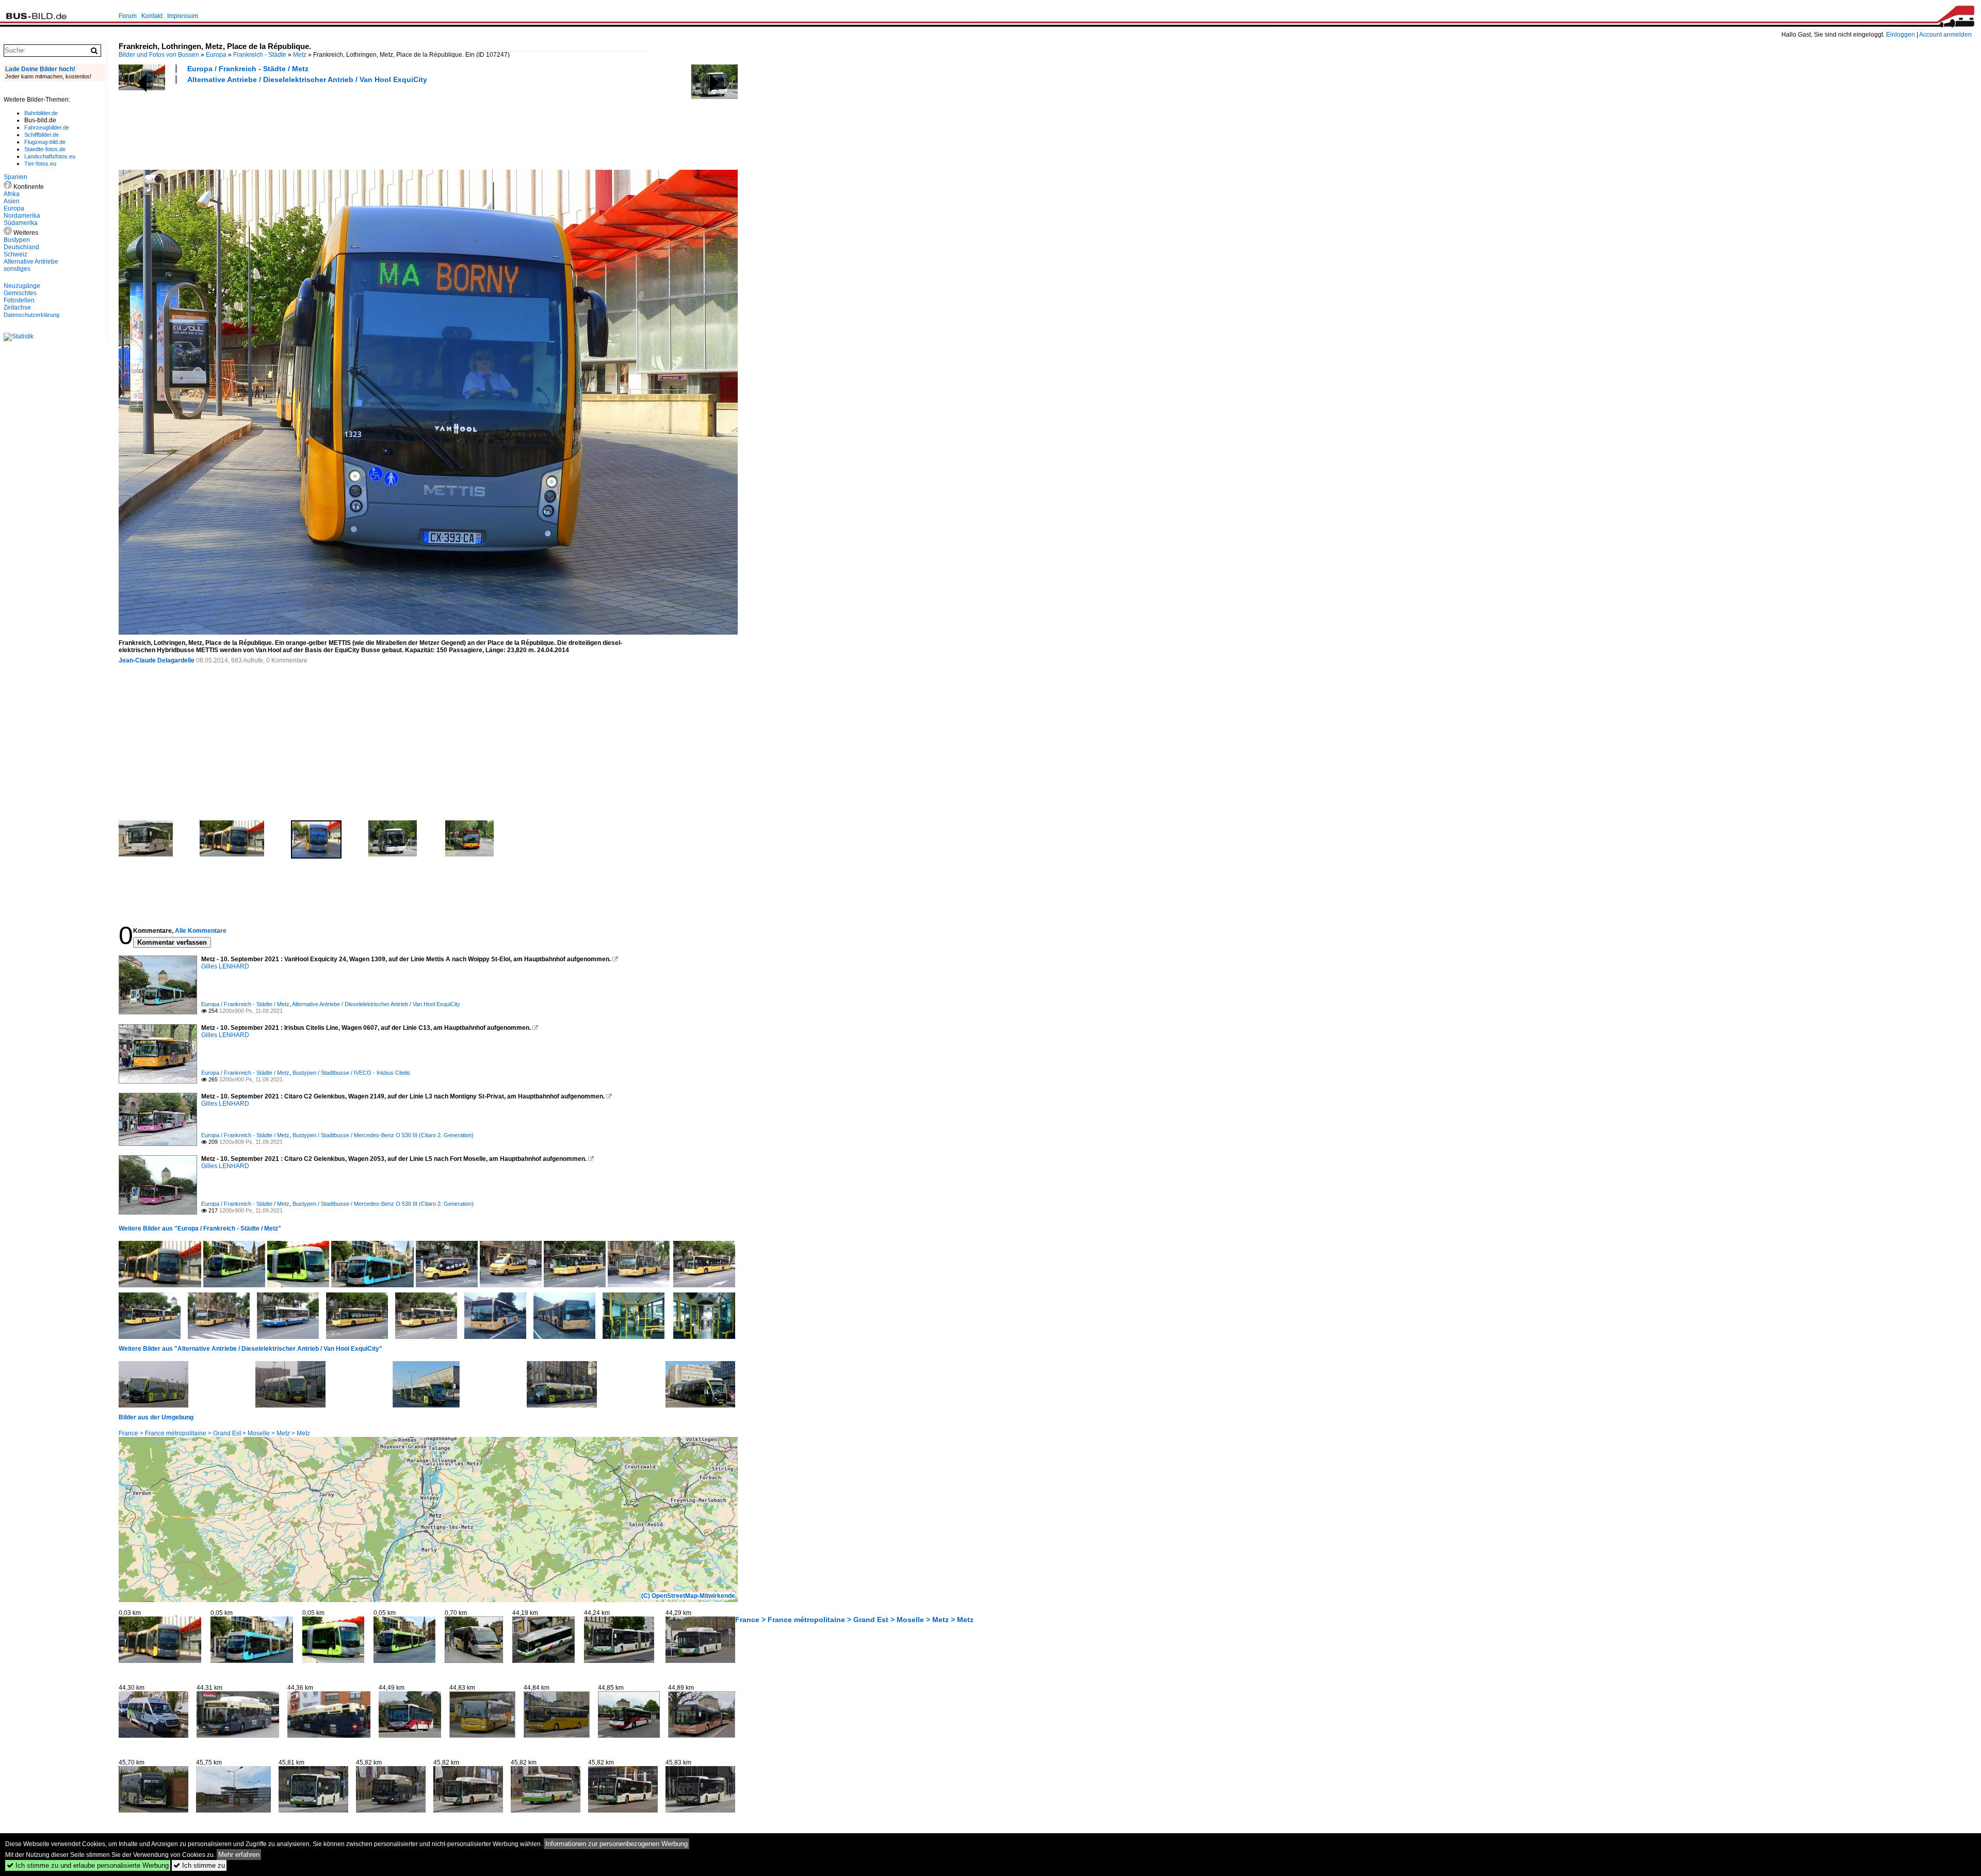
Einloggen (1901, 35)
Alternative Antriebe (31, 262)
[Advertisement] (306, 125)
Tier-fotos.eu (40, 164)
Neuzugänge (22, 286)
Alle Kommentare (201, 931)
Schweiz (15, 254)
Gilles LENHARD (225, 966)
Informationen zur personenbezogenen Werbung (616, 1844)
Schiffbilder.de (42, 135)
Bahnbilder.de (41, 113)
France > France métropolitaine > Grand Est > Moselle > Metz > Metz (214, 1433)
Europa (216, 55)
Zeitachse (17, 308)
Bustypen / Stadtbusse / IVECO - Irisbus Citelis (351, 1073)
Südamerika (21, 223)
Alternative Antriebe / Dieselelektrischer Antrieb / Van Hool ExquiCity (307, 79)
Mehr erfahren (239, 1855)
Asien (12, 201)
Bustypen (17, 240)
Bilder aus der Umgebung (156, 1417)
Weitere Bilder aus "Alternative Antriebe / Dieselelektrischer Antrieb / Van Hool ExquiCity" (250, 1349)
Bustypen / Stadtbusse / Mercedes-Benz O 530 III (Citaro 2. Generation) (383, 1135)
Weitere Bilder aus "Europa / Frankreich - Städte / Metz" (200, 1228)
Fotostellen (19, 300)
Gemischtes (20, 293)
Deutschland (21, 247)
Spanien (15, 177)
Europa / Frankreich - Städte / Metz (248, 69)
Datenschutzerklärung (31, 315)
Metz (300, 55)
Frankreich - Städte (260, 55)
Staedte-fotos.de (45, 149)
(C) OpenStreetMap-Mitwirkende (688, 1596)
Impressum (183, 16)
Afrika (12, 194)
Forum (128, 16)
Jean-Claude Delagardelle (157, 660)
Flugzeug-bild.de (45, 142)
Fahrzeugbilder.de (47, 127)
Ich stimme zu (199, 1865)
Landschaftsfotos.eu (50, 156)
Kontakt (152, 16)
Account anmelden (1945, 35)
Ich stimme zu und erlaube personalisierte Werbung (88, 1865)
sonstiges (17, 269)
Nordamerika (22, 216)
